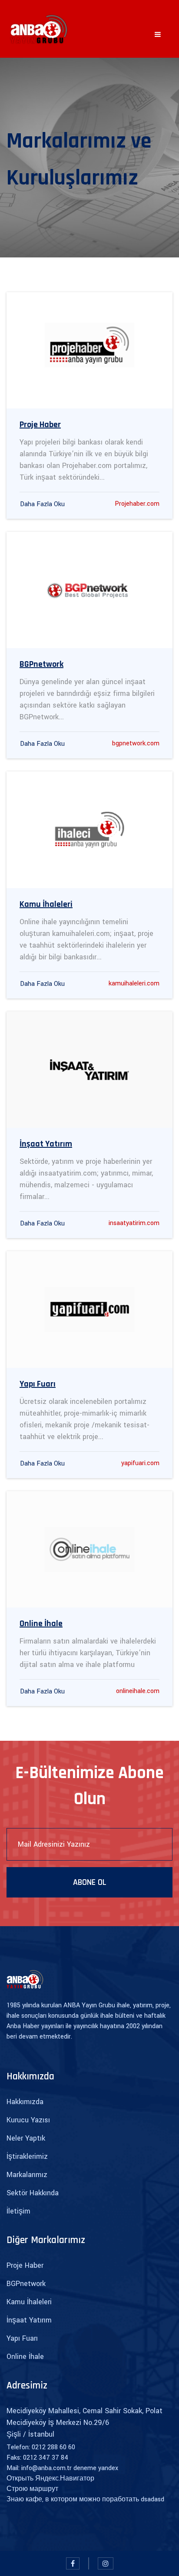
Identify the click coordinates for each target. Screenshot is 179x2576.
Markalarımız (27, 2175)
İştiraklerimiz (27, 2156)
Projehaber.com (137, 504)
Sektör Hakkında (33, 2193)
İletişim (18, 2211)
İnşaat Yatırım (29, 2320)
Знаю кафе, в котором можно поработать (73, 2499)
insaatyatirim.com (134, 1223)
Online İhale (25, 2357)
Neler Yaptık (26, 2138)
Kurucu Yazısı (28, 2120)
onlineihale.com (138, 1691)
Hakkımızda (25, 2102)
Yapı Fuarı (22, 2338)
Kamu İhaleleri (29, 2302)
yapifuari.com (140, 1463)
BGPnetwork (26, 2284)
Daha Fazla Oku (42, 504)
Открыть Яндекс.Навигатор (50, 2479)
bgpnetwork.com (136, 743)
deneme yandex (96, 2468)
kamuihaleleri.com (134, 983)
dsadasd (152, 2499)
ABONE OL (90, 1882)
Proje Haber (25, 2265)
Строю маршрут (32, 2489)
